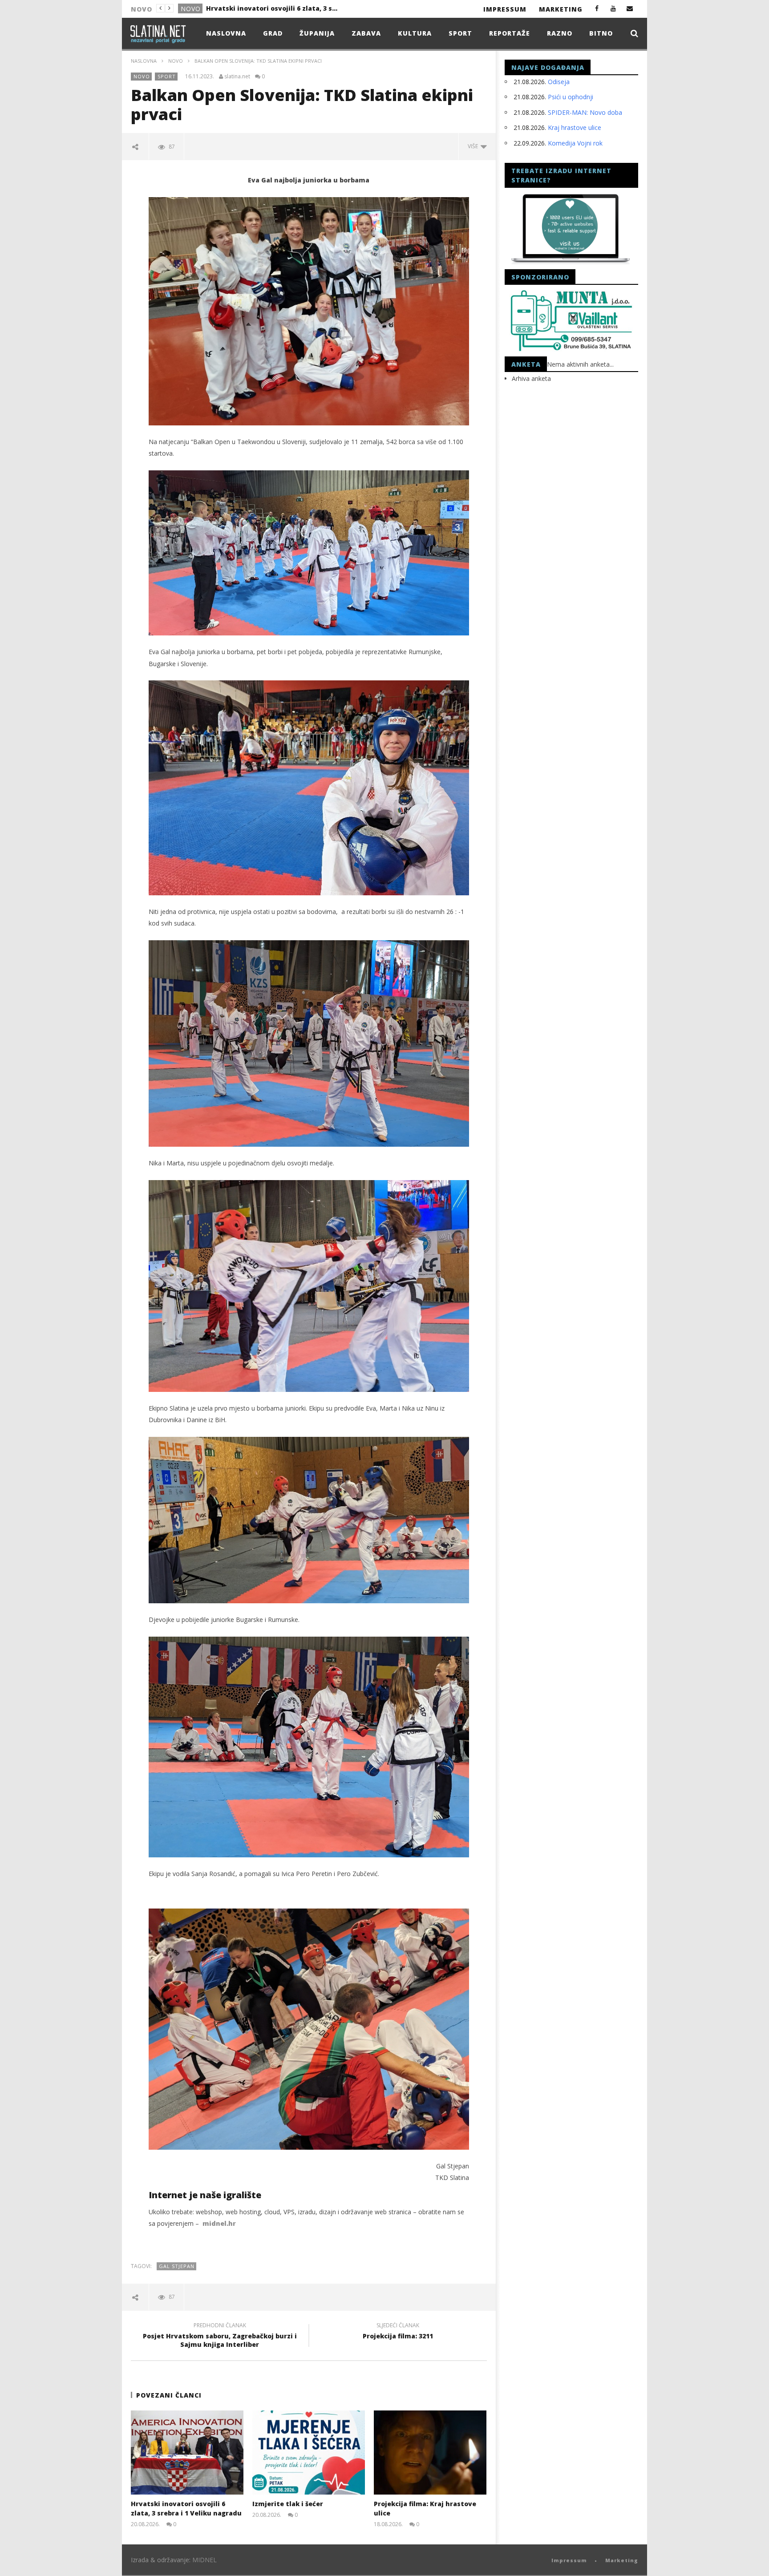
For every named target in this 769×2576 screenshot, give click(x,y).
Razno (560, 33)
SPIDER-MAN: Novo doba (585, 112)
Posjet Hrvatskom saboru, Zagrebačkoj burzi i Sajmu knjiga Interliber (220, 2336)
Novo (176, 61)
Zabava (366, 33)
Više (474, 146)
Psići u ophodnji (571, 97)
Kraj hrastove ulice (575, 127)
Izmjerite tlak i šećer (241, 8)
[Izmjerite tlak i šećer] (309, 2453)
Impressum (505, 9)
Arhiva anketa (531, 378)
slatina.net (237, 77)
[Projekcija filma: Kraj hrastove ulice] (430, 2453)
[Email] (630, 8)
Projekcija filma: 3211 (398, 2332)
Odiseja (559, 82)
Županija (317, 33)
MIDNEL (204, 2560)
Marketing (561, 9)
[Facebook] (597, 8)
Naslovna (226, 33)
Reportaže (510, 33)
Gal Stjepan (177, 2266)
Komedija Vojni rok (575, 143)
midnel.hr (219, 2223)
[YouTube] (613, 8)
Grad (190, 9)
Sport (460, 33)
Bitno (601, 33)
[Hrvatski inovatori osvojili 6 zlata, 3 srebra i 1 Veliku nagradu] (187, 2453)
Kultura (415, 33)
